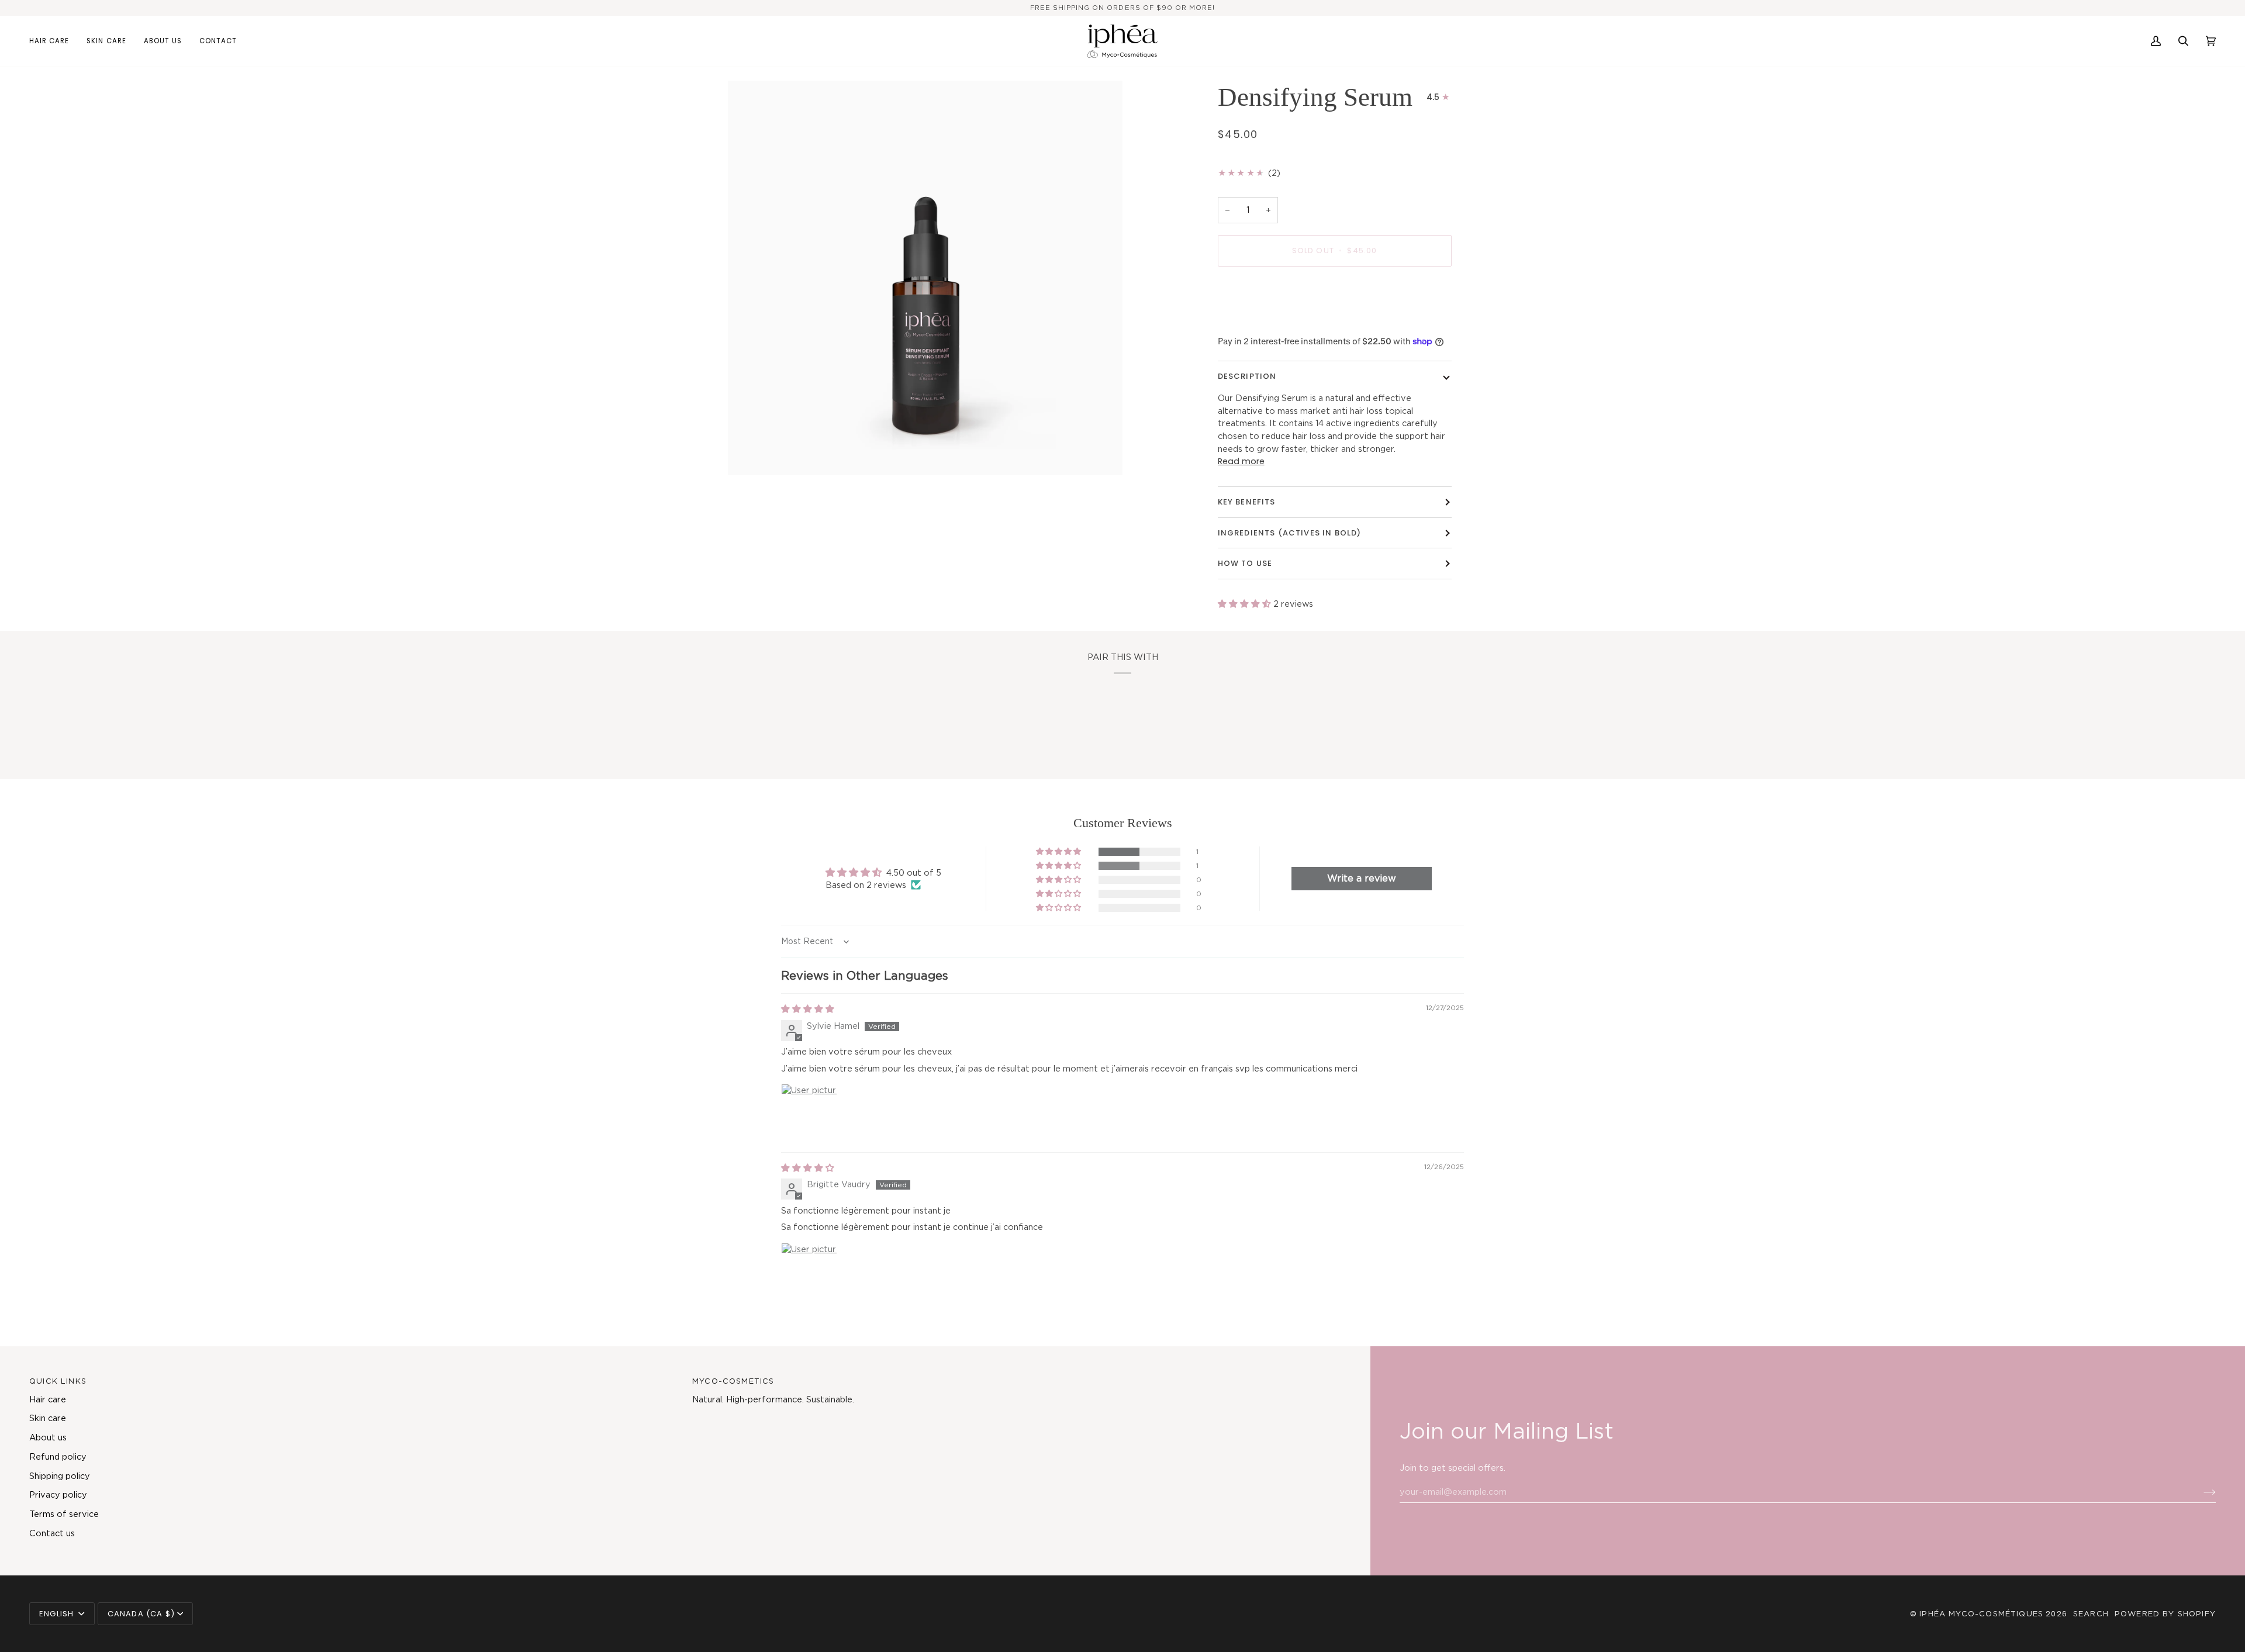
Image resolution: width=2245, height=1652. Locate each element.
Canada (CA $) (141, 1614)
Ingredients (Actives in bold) (1290, 533)
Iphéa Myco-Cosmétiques (1981, 1614)
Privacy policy (58, 1494)
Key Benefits (1247, 502)
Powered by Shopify (2165, 1614)
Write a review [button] (1362, 878)
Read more (1241, 461)
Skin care (48, 1418)
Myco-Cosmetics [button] (733, 1381)
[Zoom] (925, 278)
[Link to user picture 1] (809, 1112)
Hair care (48, 1399)
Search (2091, 1614)
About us (48, 1437)
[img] (808, 1009)
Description (1247, 376)
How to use (1245, 563)
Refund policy (58, 1456)
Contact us (52, 1533)
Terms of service (64, 1514)
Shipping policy (60, 1476)
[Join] (2200, 1492)
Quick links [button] (58, 1381)
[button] (53, 41)
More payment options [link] (1265, 321)
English (58, 1614)
